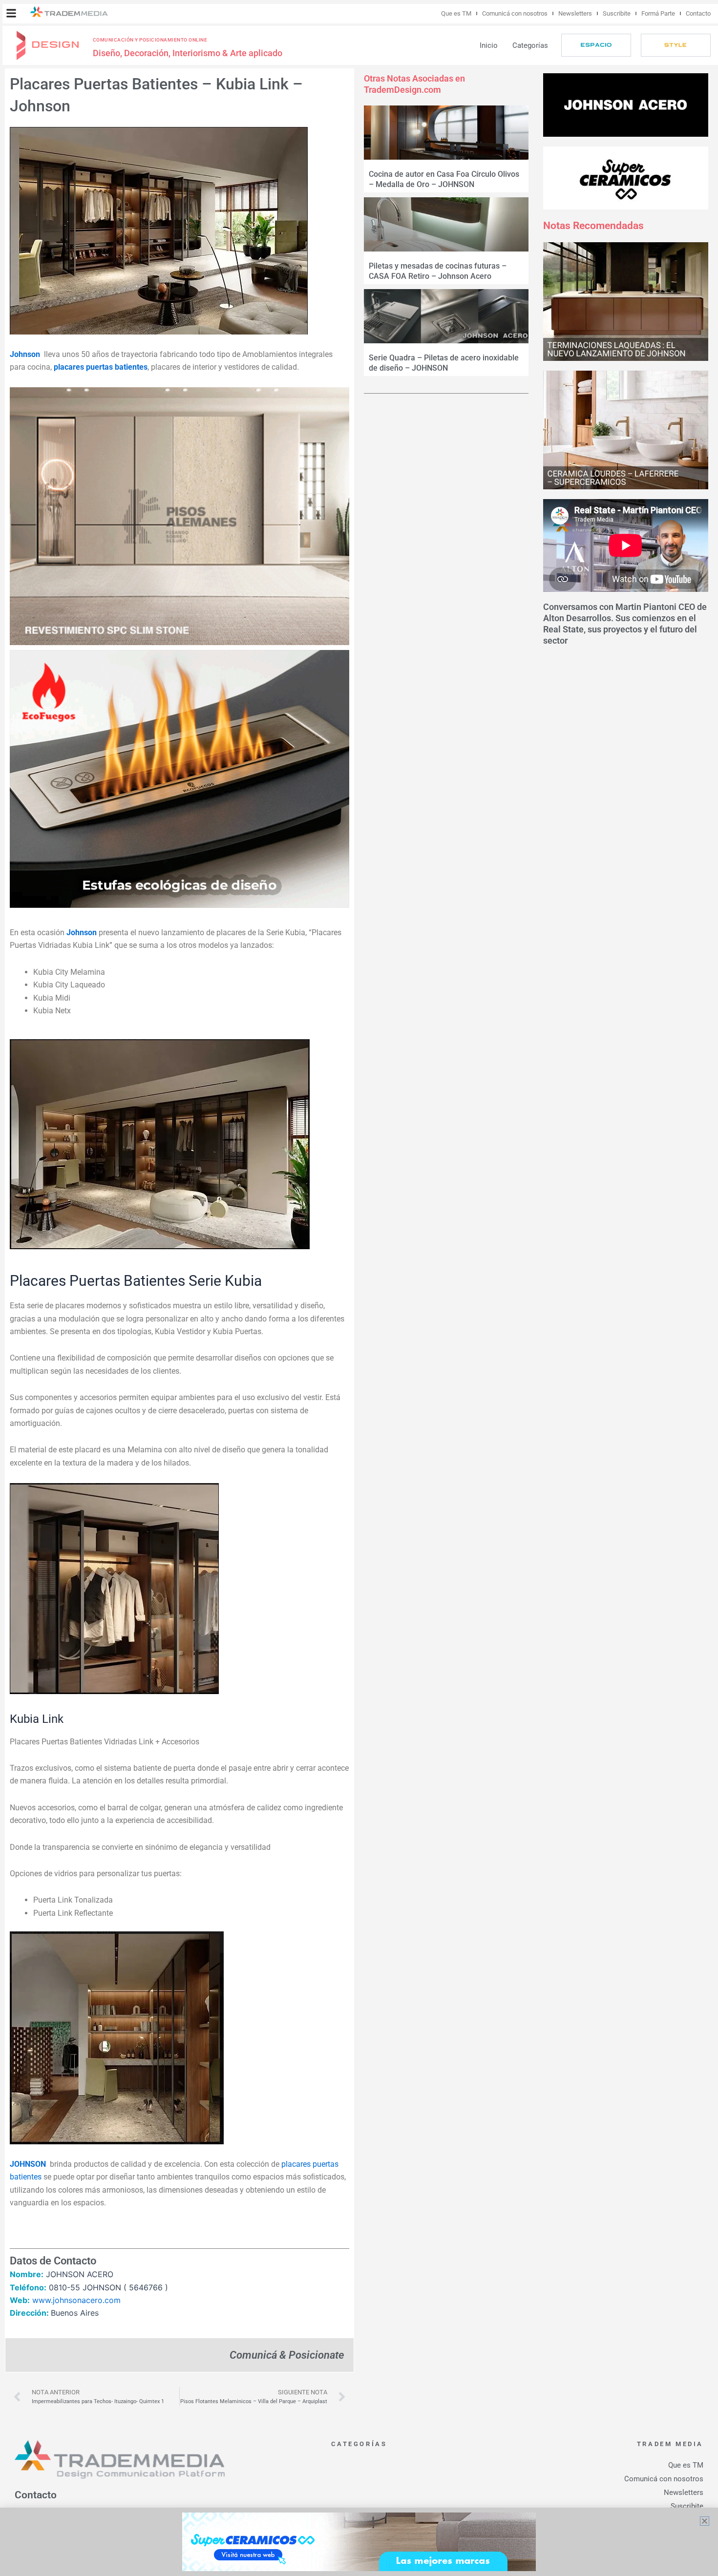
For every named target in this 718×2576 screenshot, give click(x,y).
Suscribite (617, 13)
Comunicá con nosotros (515, 13)
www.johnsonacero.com (76, 2300)
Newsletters (575, 13)
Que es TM (456, 13)
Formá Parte (658, 13)
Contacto (698, 13)
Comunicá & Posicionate (287, 2355)
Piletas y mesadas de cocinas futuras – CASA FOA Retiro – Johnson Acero (438, 271)
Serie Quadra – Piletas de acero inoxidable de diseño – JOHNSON (444, 363)
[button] (11, 13)
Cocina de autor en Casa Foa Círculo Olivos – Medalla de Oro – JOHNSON (444, 179)
